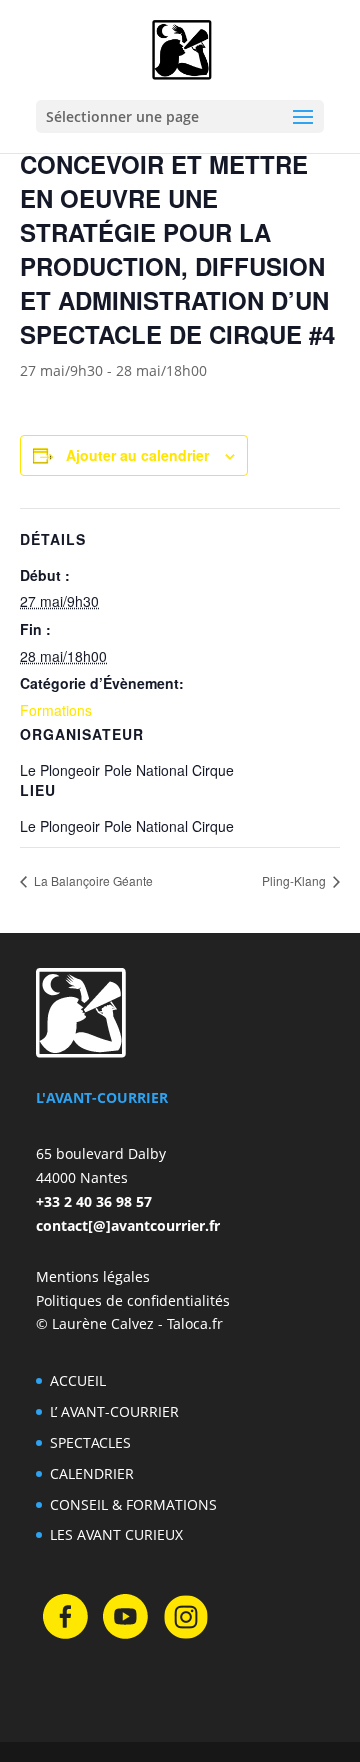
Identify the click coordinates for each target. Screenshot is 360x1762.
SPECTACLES (90, 1442)
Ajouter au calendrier (137, 455)
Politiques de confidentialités (133, 1300)
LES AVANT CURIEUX (116, 1534)
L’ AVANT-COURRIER (114, 1411)
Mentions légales (93, 1276)
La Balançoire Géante (92, 880)
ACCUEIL (78, 1380)
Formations (56, 710)
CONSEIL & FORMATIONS (133, 1504)
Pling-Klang (295, 880)
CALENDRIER (92, 1473)
